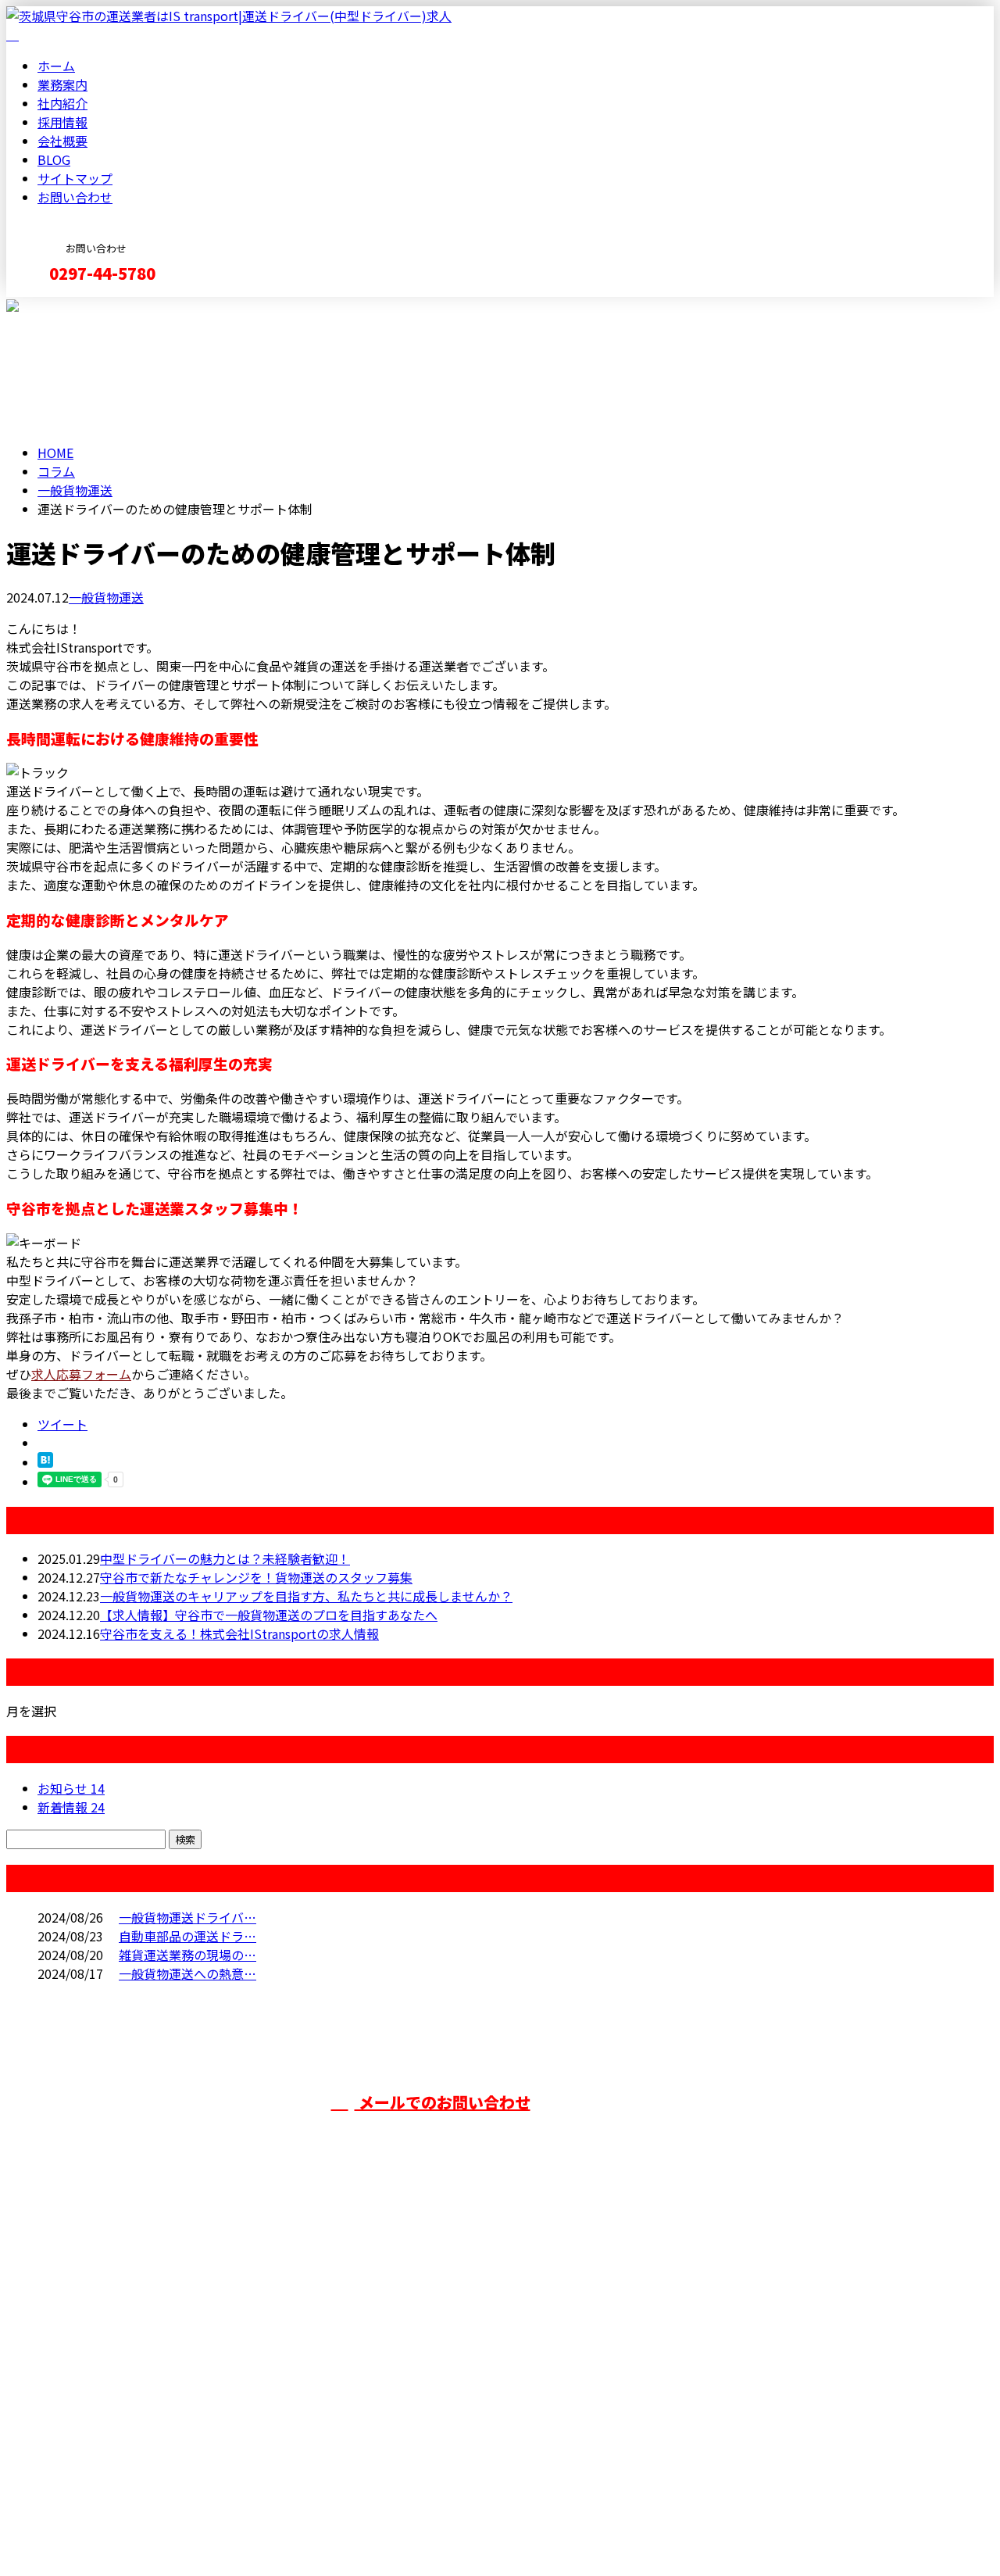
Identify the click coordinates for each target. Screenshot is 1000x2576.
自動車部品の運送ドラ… (187, 1936)
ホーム (56, 66)
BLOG (54, 159)
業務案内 (62, 84)
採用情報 (62, 122)
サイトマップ (75, 178)
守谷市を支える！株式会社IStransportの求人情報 (239, 1633)
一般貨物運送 (75, 490)
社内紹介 (62, 103)
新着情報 (71, 1807)
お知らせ (71, 1788)
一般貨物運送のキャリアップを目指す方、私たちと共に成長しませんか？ (306, 1596)
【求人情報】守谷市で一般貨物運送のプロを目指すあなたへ (269, 1615)
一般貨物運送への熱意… (187, 1973)
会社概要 (62, 141)
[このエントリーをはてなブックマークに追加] (45, 1462)
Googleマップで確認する (82, 2430)
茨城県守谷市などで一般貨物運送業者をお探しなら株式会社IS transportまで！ (256, 2347)
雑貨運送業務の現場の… (187, 1955)
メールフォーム (61, 307)
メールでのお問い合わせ (443, 2102)
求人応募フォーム (81, 1374)
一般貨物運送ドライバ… (187, 1917)
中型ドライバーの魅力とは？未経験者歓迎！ (225, 1558)
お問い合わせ (75, 197)
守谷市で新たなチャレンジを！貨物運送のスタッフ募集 (256, 1577)
